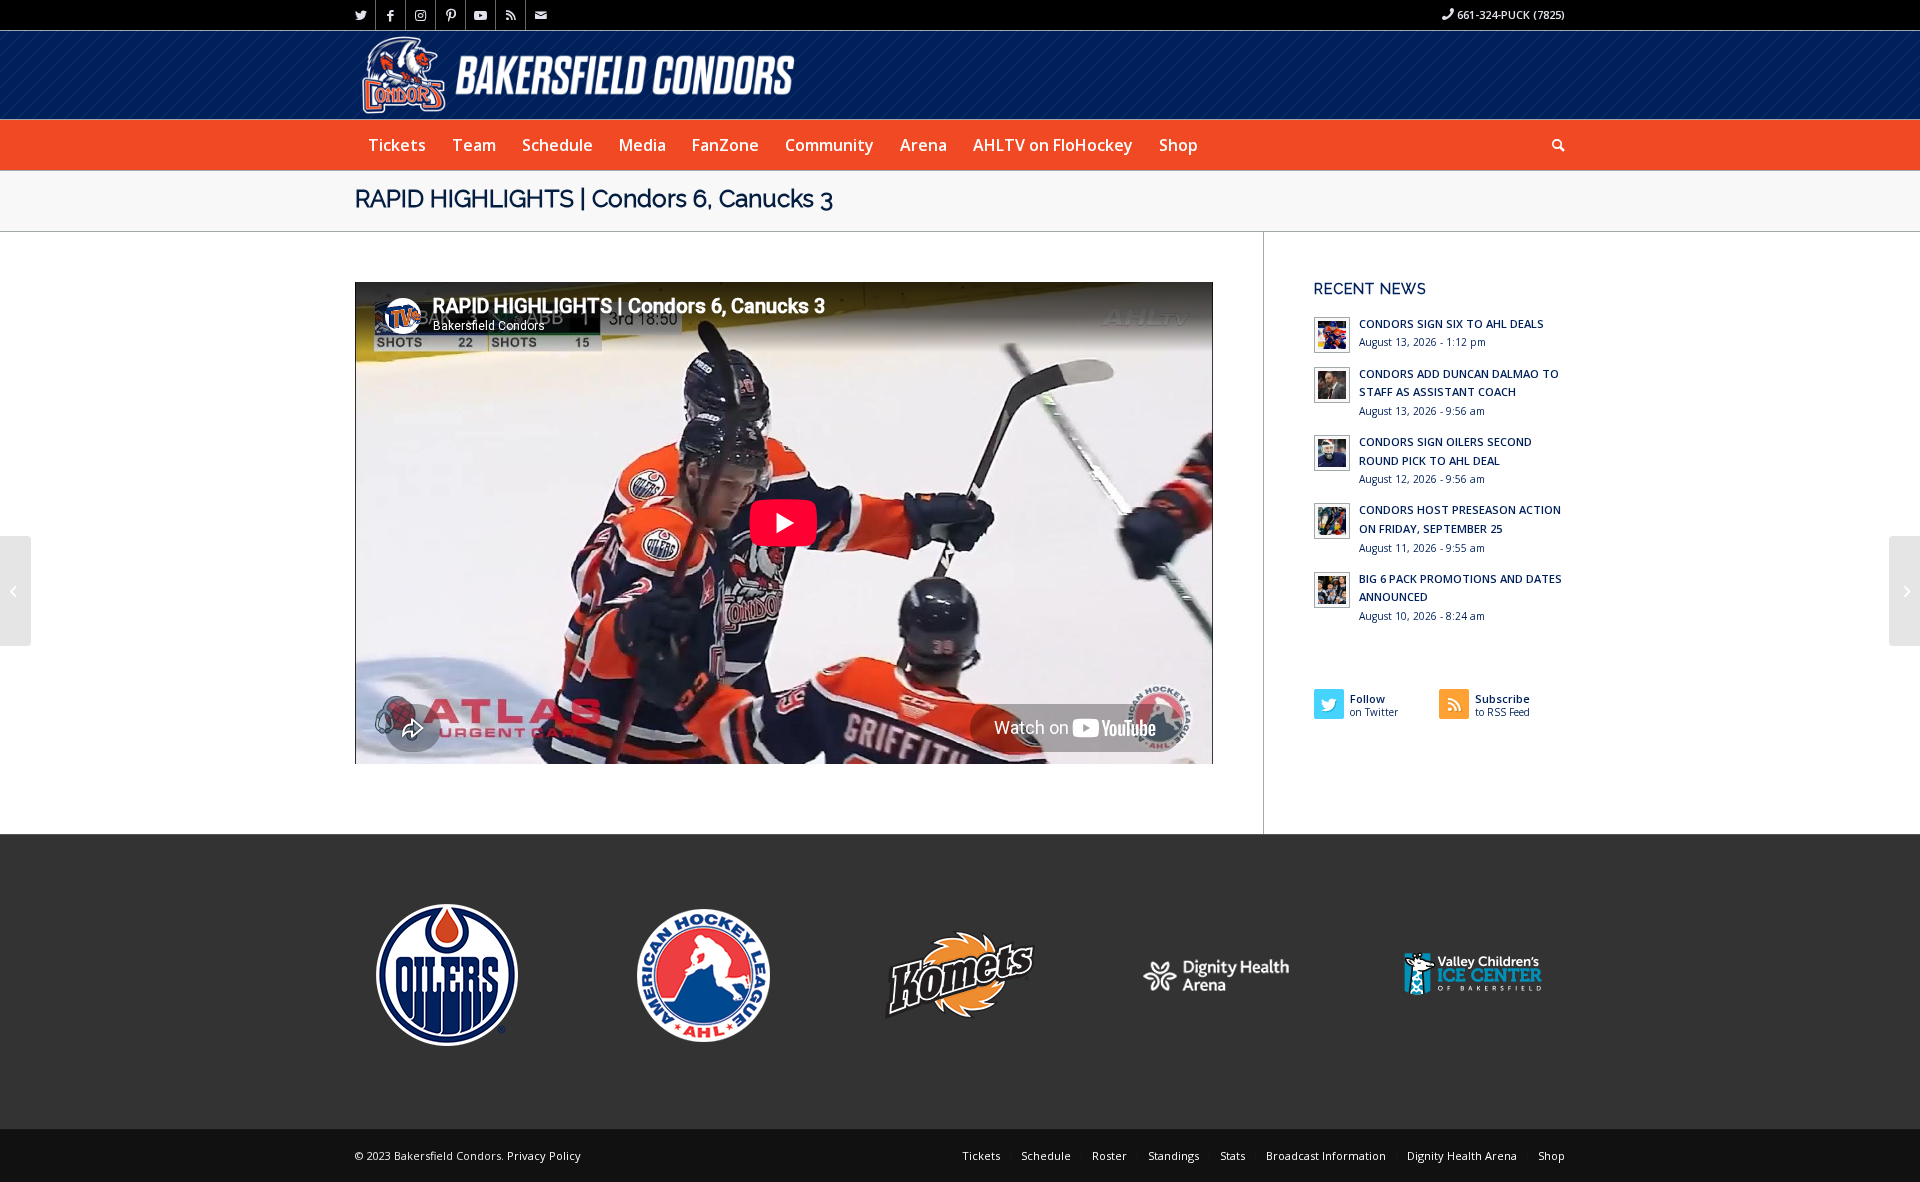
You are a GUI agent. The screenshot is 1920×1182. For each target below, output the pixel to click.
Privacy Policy (544, 1155)
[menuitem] (397, 145)
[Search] (1552, 145)
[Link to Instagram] (420, 15)
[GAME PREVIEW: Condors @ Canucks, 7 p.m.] (1904, 591)
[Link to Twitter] (360, 15)
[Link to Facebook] (390, 15)
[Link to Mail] (541, 15)
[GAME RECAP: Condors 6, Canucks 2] (15, 591)
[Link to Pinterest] (450, 15)
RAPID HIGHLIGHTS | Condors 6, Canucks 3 (594, 198)
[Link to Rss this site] (510, 15)
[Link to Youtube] (480, 15)
